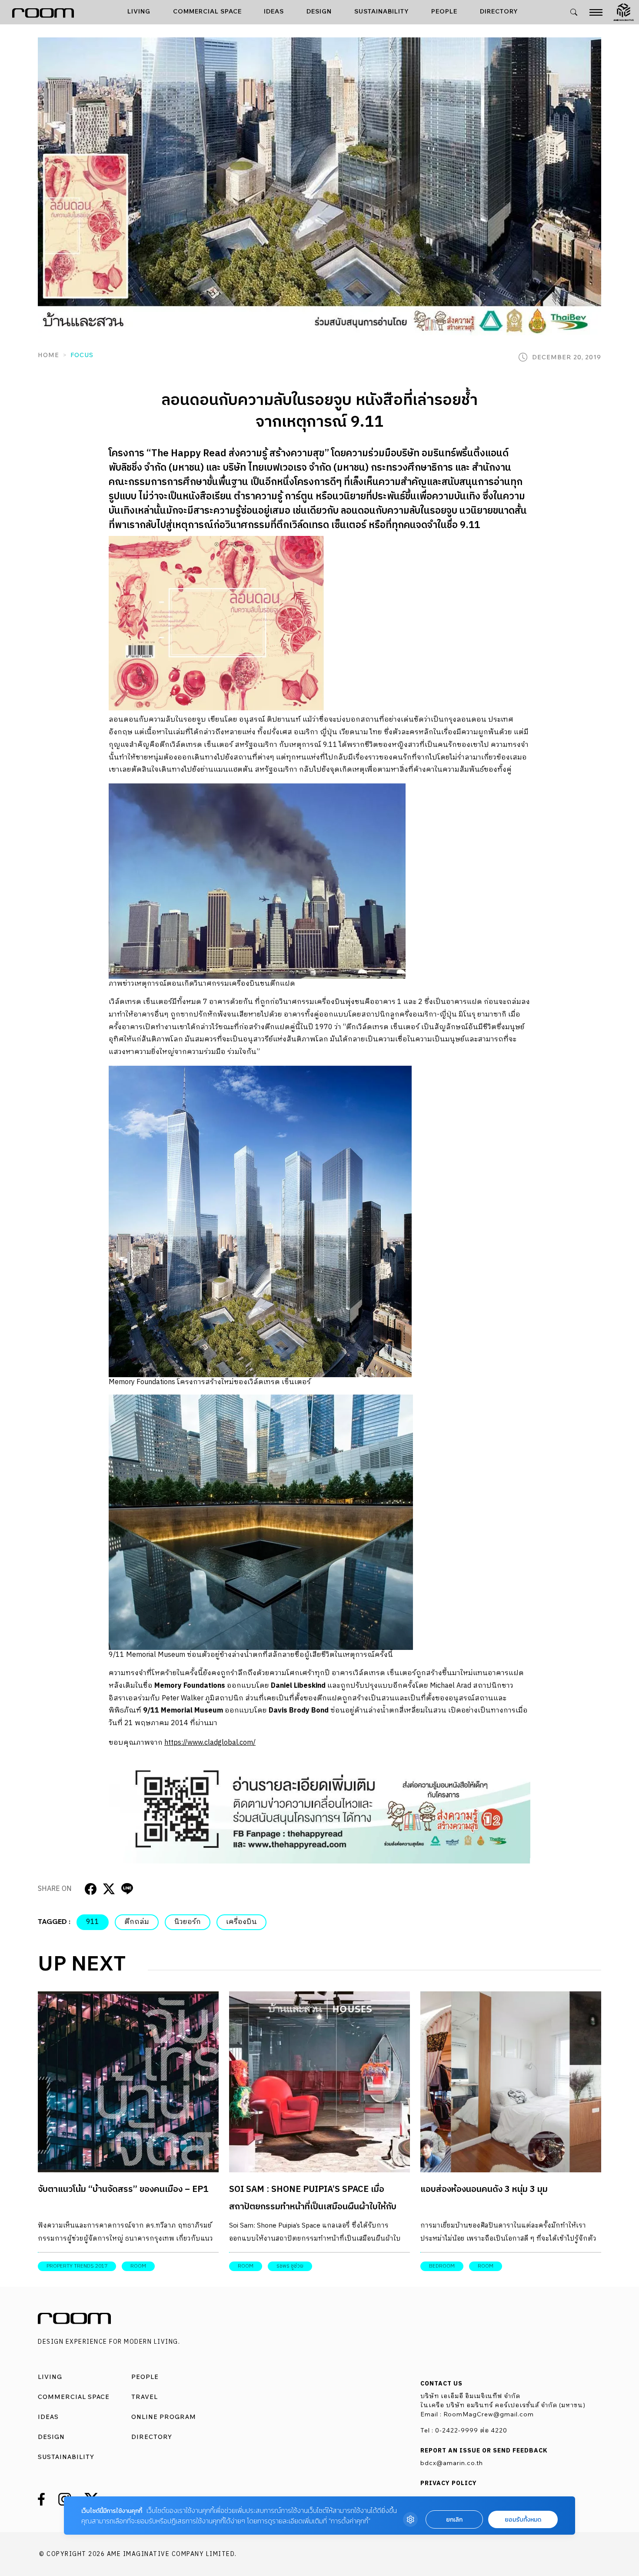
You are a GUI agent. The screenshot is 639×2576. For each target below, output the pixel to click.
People (444, 12)
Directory (499, 12)
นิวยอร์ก (188, 1922)
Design (319, 12)
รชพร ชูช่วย (290, 2266)
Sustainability (382, 12)
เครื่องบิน (241, 1922)
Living (139, 12)
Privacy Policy (449, 2483)
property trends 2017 (77, 2266)
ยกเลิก (454, 2520)
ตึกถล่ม (137, 1922)
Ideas (274, 12)
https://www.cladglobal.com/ (210, 1743)
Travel (145, 2397)
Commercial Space (207, 12)
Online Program (164, 2417)
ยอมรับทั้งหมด (523, 2520)
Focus (82, 355)
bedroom (442, 2266)
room (138, 2266)
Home (48, 355)
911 (93, 1922)
